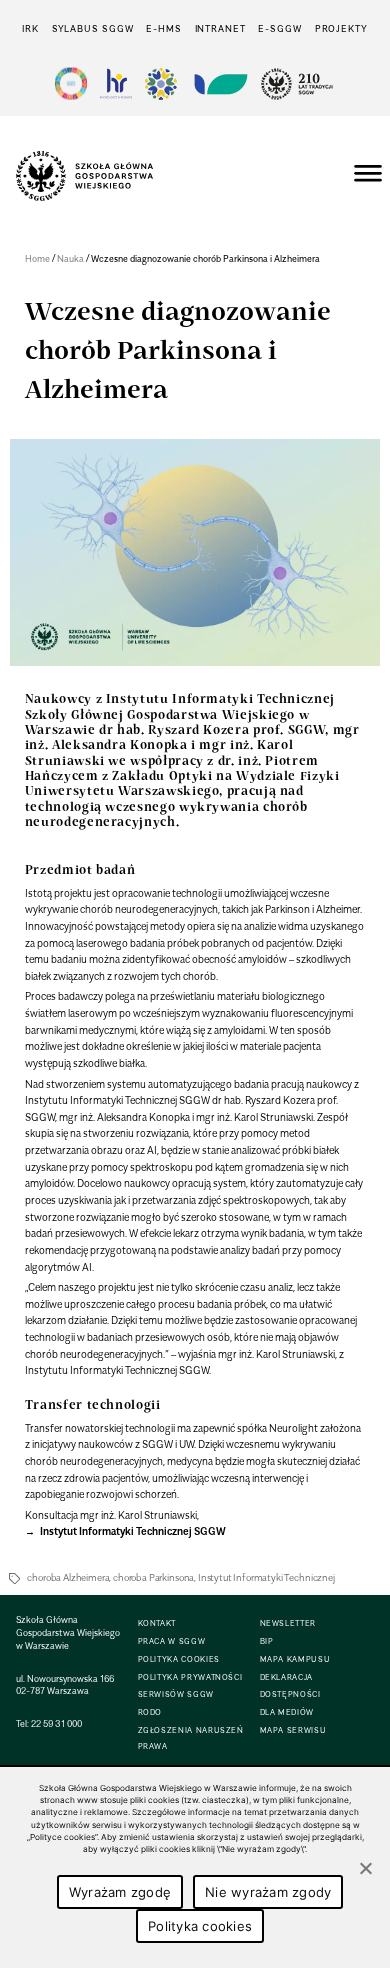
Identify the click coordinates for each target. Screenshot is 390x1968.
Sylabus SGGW (93, 28)
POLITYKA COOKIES (179, 1659)
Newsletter (288, 1623)
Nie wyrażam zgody (268, 1892)
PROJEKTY (341, 28)
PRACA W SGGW (172, 1641)
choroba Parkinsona (153, 1577)
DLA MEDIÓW (287, 1712)
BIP (267, 1641)
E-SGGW (279, 28)
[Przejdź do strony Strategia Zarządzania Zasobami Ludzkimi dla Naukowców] (116, 83)
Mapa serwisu (293, 1730)
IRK (30, 28)
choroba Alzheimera (68, 1577)
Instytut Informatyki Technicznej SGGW (132, 1531)
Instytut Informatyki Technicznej (266, 1577)
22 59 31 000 (56, 1723)
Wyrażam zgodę (120, 1892)
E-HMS (163, 28)
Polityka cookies (200, 1926)
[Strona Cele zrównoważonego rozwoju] (71, 83)
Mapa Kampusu (295, 1659)
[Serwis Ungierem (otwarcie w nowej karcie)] (219, 83)
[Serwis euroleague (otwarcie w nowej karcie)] (161, 83)
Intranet (220, 28)
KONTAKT (157, 1623)
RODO (150, 1712)
